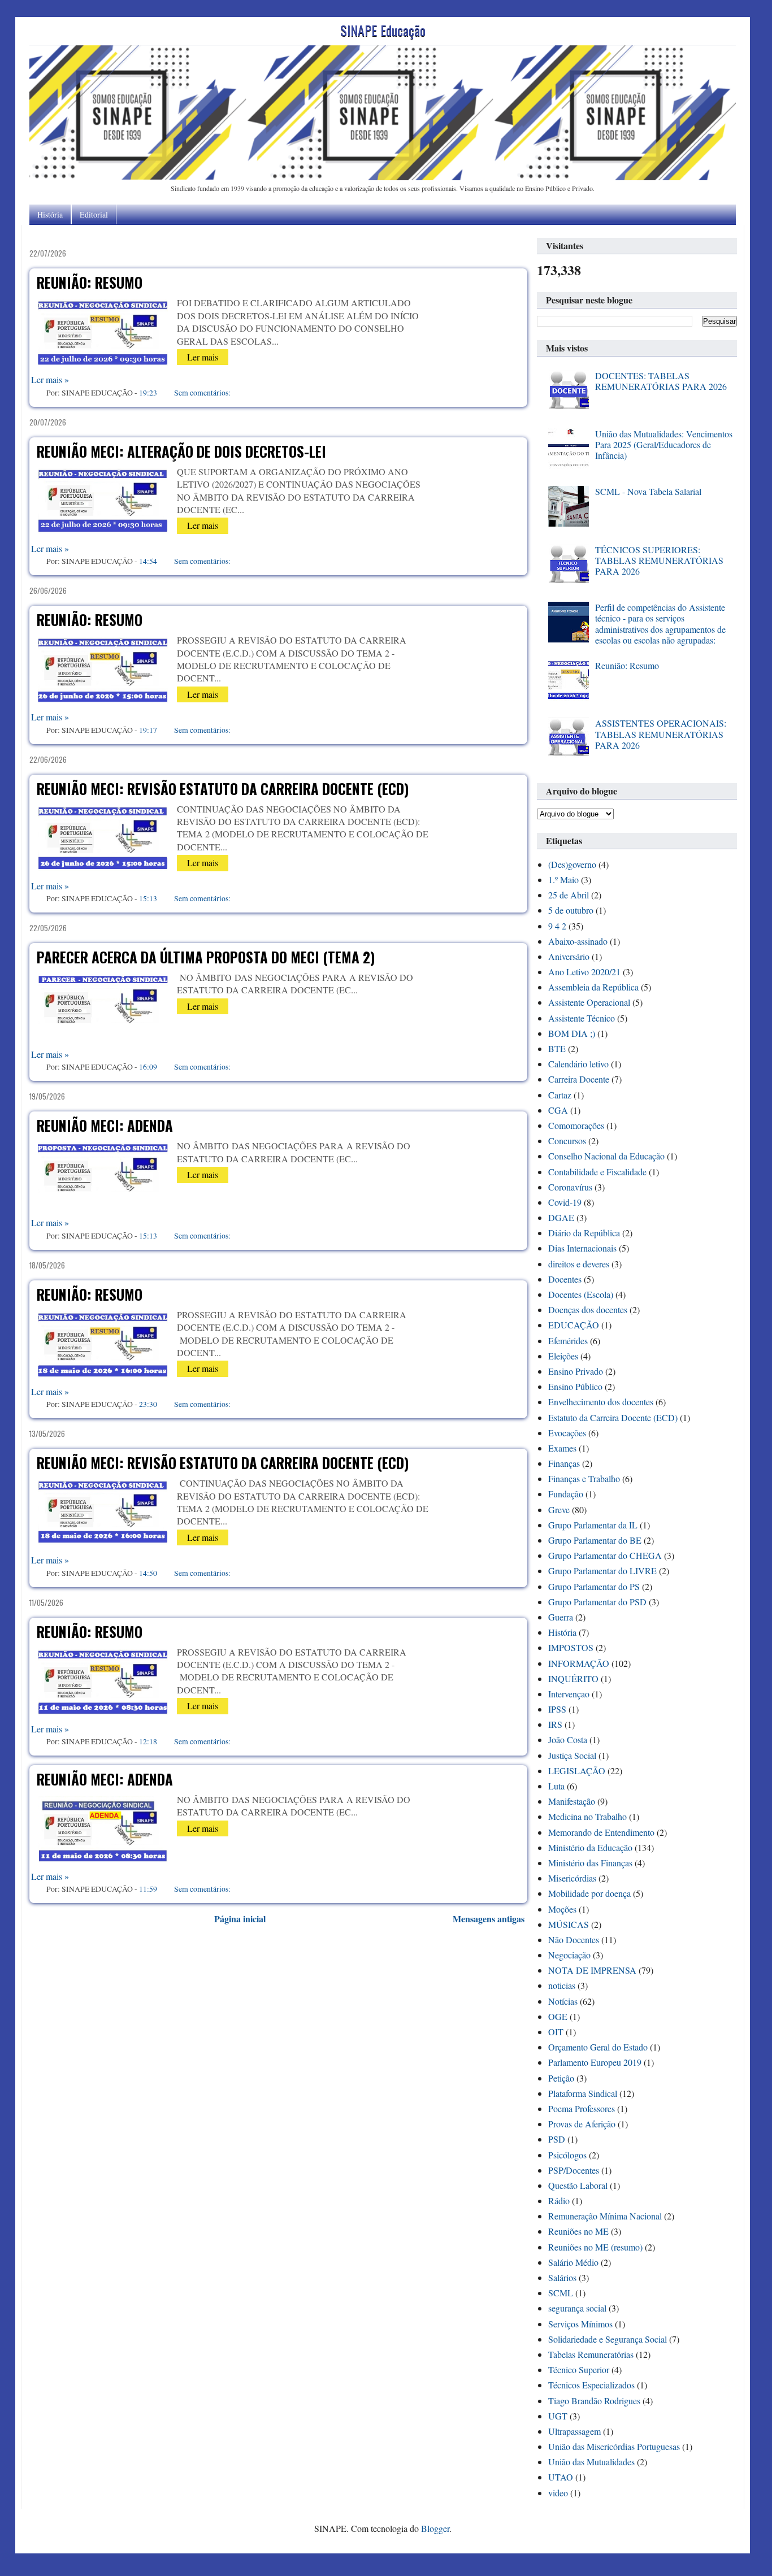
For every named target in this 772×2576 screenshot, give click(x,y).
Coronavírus (570, 1187)
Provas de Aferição (582, 2124)
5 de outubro (571, 910)
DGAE (561, 1217)
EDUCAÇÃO (574, 1325)
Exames (562, 1448)
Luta (556, 1786)
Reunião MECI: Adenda (105, 1125)
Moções (562, 1909)
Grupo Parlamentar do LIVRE (602, 1571)
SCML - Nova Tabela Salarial (648, 491)
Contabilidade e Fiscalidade (597, 1172)
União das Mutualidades (591, 2462)
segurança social (577, 2308)
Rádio (559, 2201)
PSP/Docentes (574, 2170)
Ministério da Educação (590, 1847)
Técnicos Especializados (591, 2385)
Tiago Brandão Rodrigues (594, 2401)
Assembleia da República (593, 987)
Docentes (565, 1279)
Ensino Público (575, 1386)
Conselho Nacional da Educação (606, 1156)
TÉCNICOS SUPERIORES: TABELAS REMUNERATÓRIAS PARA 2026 (659, 560)
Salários (562, 2277)
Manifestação (572, 1801)
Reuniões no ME (578, 2231)
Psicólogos (567, 2155)
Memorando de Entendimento (601, 1832)
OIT (556, 2032)
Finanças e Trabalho (584, 1478)
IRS (555, 1724)
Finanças (564, 1463)
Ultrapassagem (574, 2431)
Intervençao (569, 1694)
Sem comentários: (202, 392)
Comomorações (576, 1125)
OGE (558, 2016)
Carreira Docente (579, 1079)
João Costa (568, 1739)
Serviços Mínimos (580, 2324)
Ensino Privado (576, 1371)
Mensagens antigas (489, 1919)
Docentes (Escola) (581, 1294)
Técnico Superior (579, 2369)
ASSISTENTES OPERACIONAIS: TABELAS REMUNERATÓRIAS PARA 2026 (661, 734)
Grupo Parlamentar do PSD (597, 1602)
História (50, 214)
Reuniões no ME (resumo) (595, 2247)
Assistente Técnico (582, 1018)
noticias (562, 1985)
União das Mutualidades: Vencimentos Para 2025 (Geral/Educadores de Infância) (664, 444)
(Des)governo (572, 864)
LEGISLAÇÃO (577, 1771)
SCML (561, 2293)
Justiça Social (572, 1755)
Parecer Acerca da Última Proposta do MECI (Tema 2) (206, 957)
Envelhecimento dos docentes (601, 1402)
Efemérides (568, 1341)
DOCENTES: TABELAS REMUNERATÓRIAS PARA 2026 (661, 381)
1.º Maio (563, 879)
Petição (561, 2078)
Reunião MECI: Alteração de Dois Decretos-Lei (181, 451)
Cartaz (560, 1095)
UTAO (561, 2477)
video (558, 2493)
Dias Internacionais (582, 1248)
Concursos (567, 1141)
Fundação (566, 1494)
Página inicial (240, 1919)
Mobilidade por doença (589, 1893)
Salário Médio (573, 2262)
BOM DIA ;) (572, 1033)
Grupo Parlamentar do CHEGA (605, 1555)
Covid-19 (565, 1202)
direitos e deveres (579, 1264)
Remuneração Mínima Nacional (605, 2216)
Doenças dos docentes (588, 1309)
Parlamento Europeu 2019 (595, 2062)
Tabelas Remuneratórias (591, 2354)
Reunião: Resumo (90, 282)
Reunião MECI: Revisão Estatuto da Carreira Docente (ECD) (223, 789)
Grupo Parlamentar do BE (595, 1540)
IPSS (557, 1709)
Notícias (563, 2001)
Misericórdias (572, 1878)
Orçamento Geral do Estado (598, 2047)
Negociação (569, 1955)
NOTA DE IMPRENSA (592, 1970)
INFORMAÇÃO (579, 1663)
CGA (558, 1110)
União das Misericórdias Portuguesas (614, 2446)
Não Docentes (574, 1939)
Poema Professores (582, 2108)
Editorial (94, 214)
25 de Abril (569, 895)
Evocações (567, 1433)
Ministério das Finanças (590, 1863)
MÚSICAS (569, 1924)
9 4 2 (557, 926)
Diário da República (584, 1233)
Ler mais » (50, 379)
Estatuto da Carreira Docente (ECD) (613, 1417)
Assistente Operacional (589, 1002)
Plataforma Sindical (583, 2093)
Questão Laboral (578, 2185)
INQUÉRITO (573, 1678)
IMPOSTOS (571, 1647)
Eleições (563, 1356)
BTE (557, 1048)
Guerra (561, 1617)
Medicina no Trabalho (587, 1816)
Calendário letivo (578, 1064)
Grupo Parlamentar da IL (593, 1525)
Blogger (435, 2528)
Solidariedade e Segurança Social (608, 2339)
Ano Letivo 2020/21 (584, 972)
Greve (559, 1509)
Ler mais (203, 357)
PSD (557, 2139)
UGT (558, 2416)
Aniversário (569, 956)
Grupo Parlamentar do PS (594, 1586)
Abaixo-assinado (578, 941)
